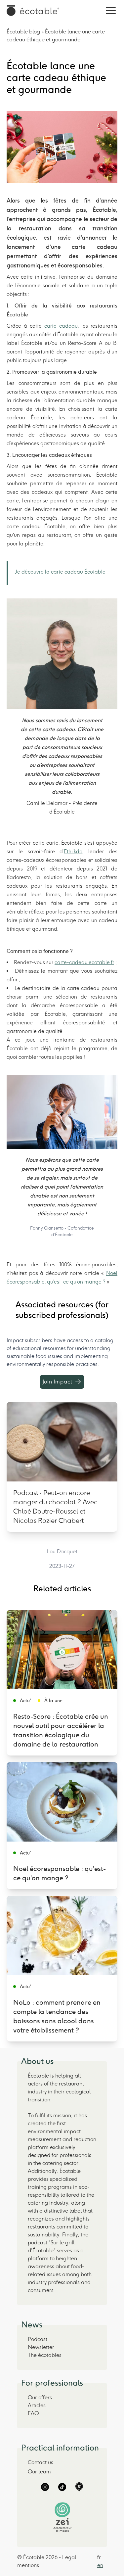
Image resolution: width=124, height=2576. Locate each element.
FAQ (33, 2413)
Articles (37, 2405)
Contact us (41, 2462)
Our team (39, 2472)
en (100, 2565)
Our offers (40, 2397)
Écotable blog (23, 32)
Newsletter (41, 2347)
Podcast (38, 2339)
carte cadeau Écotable (78, 572)
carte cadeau (61, 326)
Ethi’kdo (73, 851)
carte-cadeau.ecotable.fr (84, 962)
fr (99, 2557)
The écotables (45, 2355)
